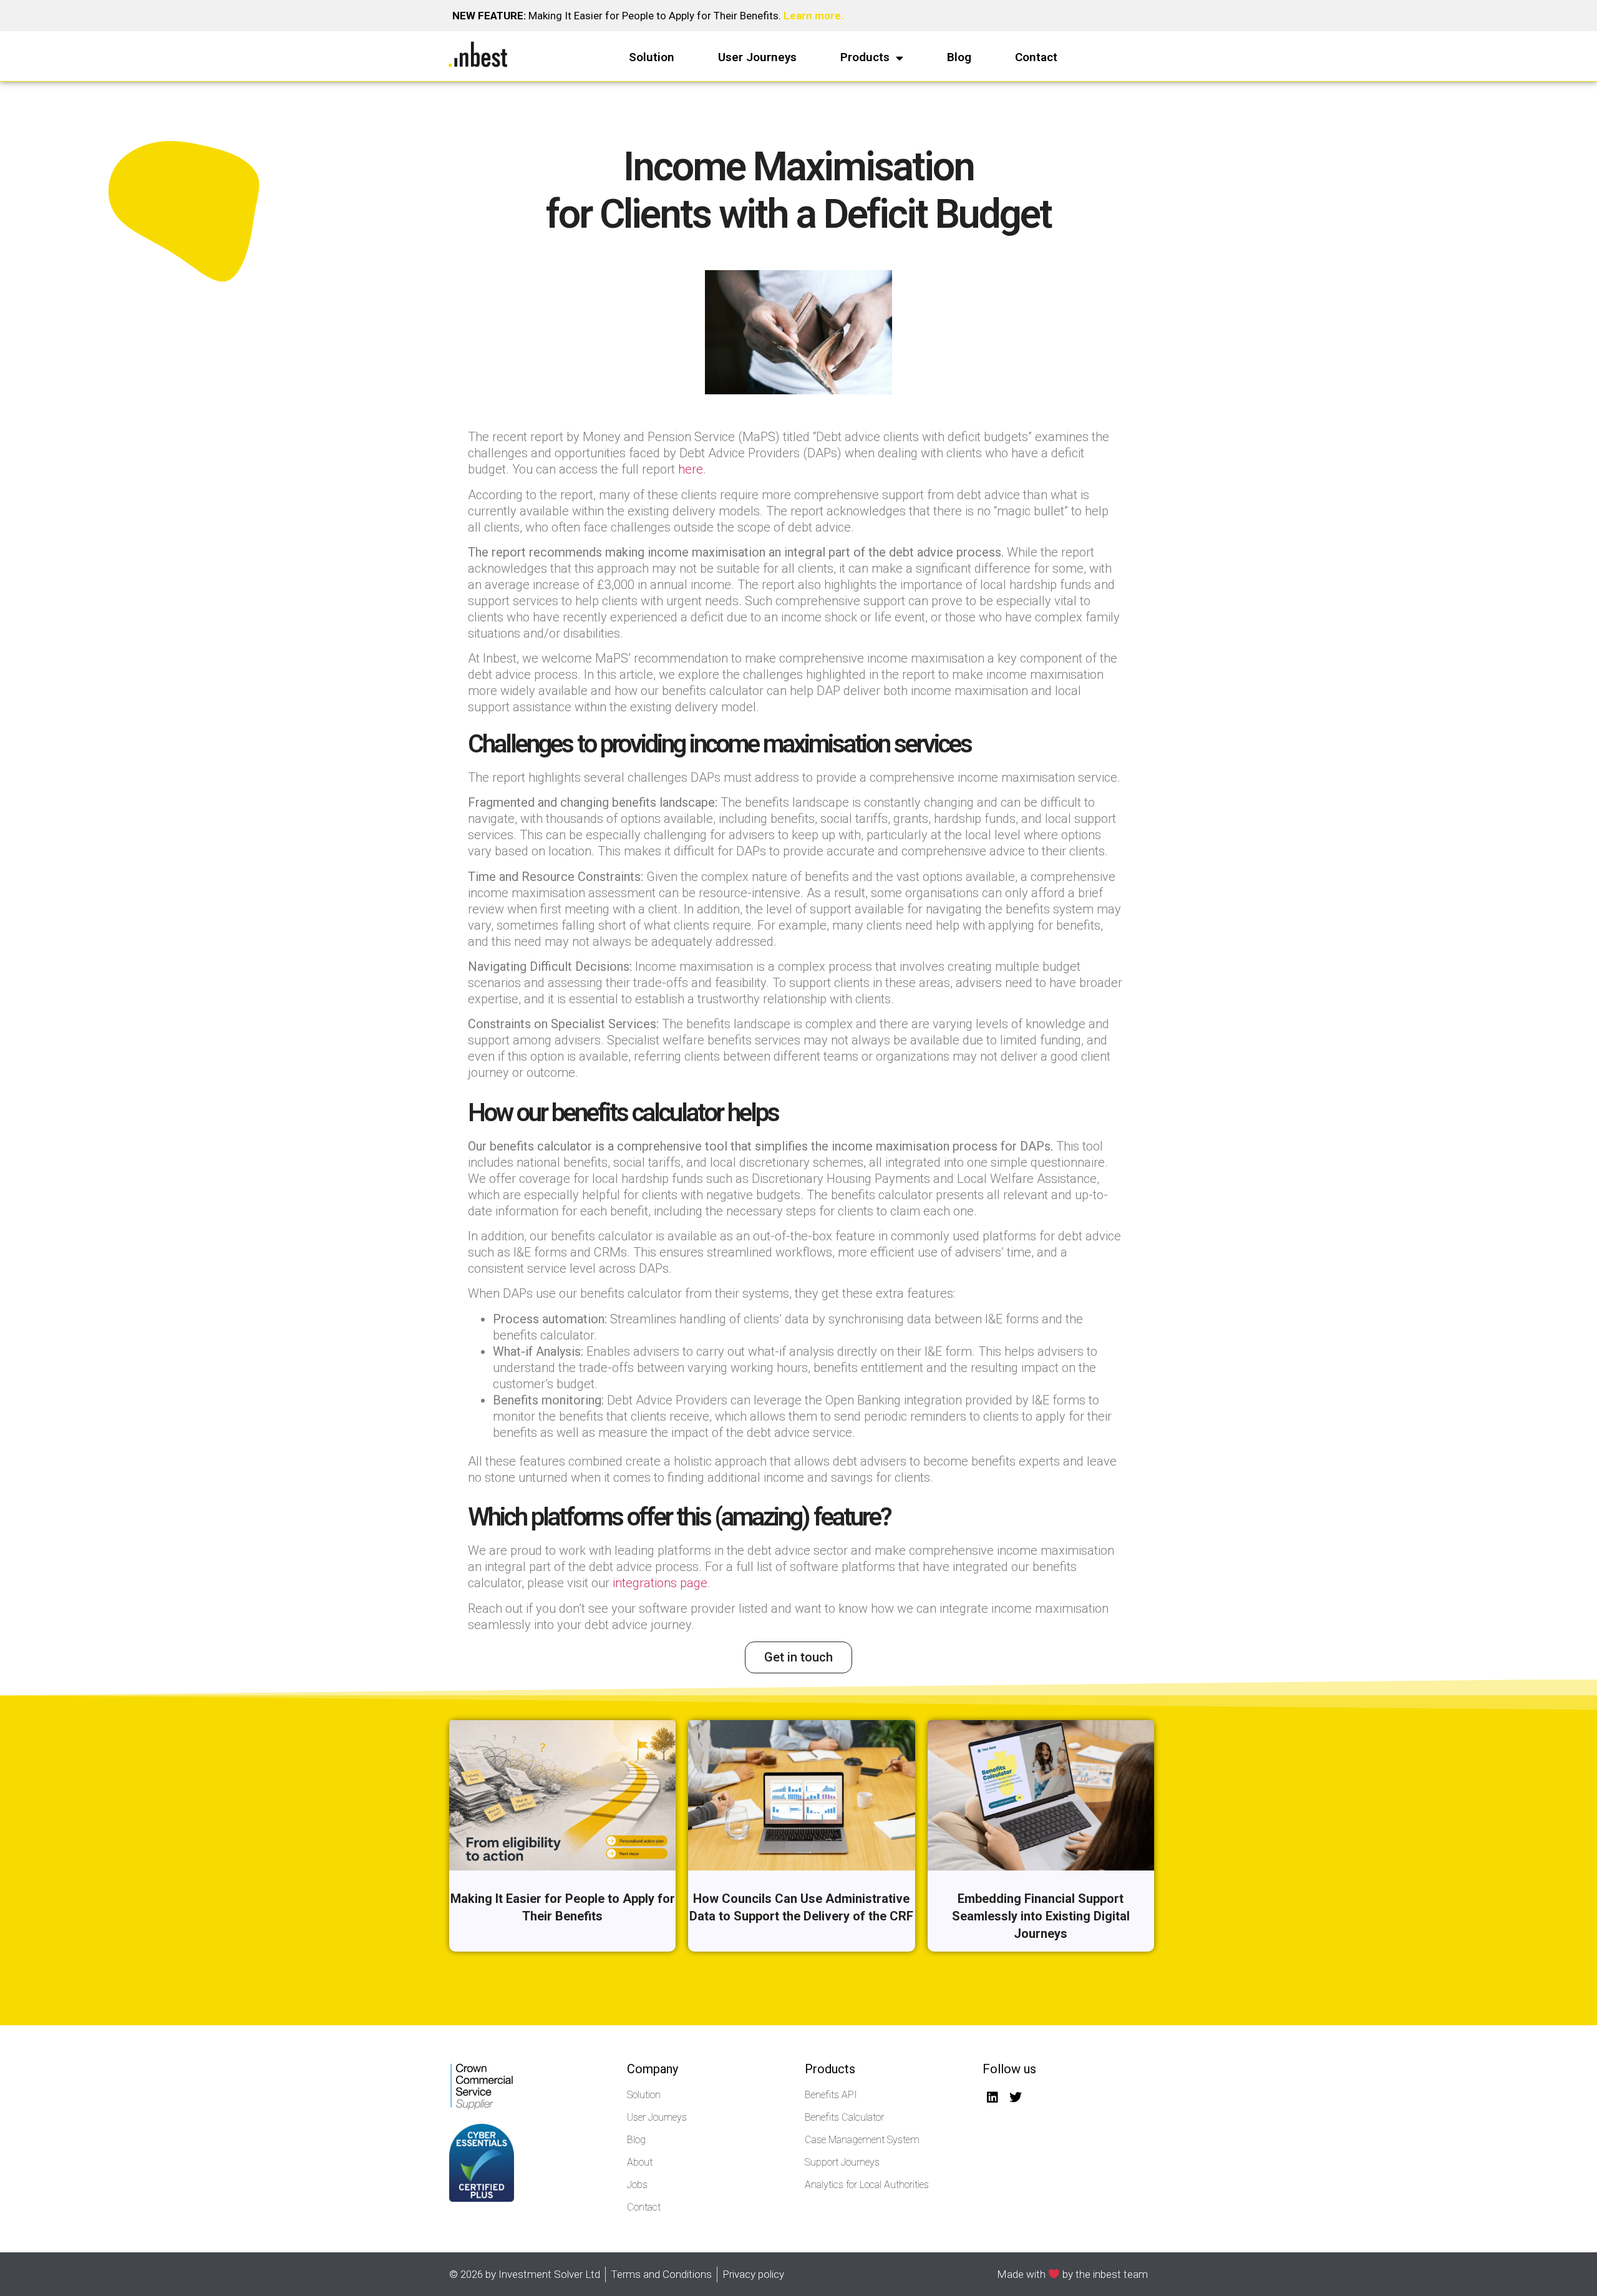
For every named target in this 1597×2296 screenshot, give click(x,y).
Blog (959, 57)
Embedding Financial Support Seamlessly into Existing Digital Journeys (1041, 1916)
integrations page (660, 1583)
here (691, 469)
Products (865, 57)
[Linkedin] (993, 2098)
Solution (652, 57)
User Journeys (757, 57)
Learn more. (814, 16)
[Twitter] (1016, 2098)
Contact (1036, 57)
